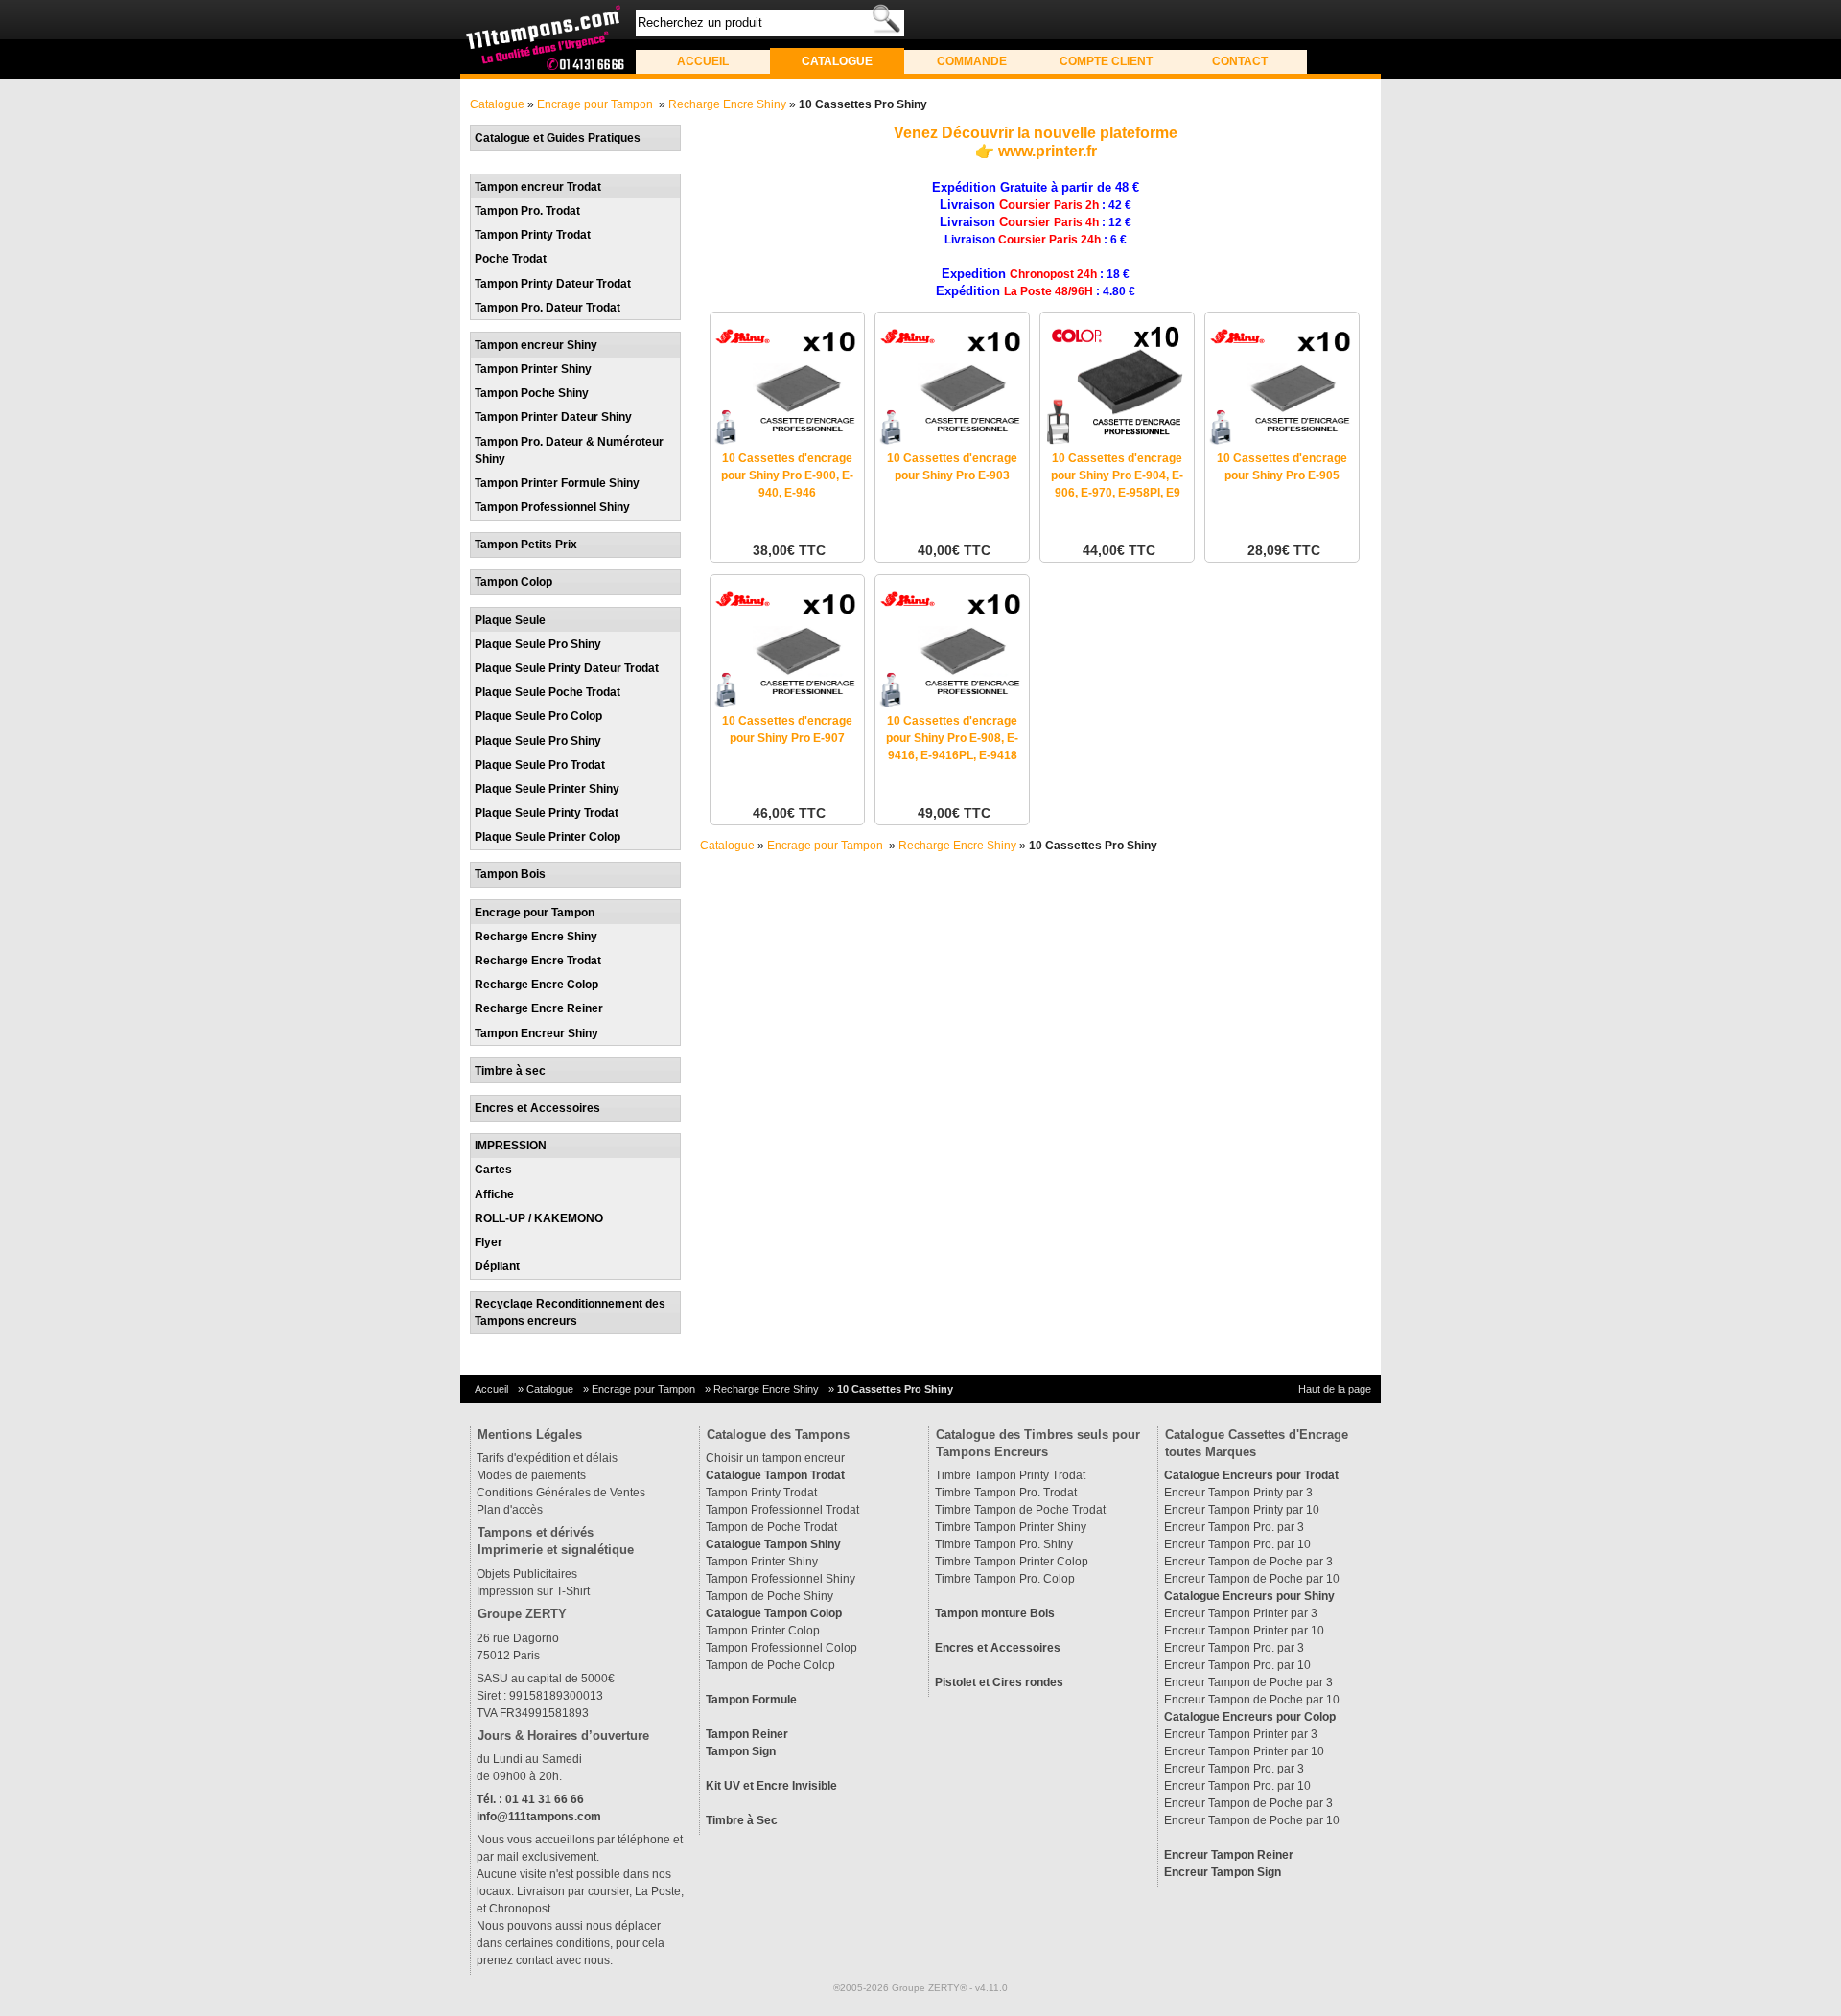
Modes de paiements (531, 1475)
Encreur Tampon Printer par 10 (1244, 1631)
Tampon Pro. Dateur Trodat (548, 308)
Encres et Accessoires (537, 1108)
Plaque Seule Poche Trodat (548, 692)
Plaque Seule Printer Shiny (547, 789)
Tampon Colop (513, 582)
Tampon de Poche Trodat (771, 1527)
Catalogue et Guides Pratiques (558, 138)
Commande (972, 61)
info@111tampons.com (539, 1817)
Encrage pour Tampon (596, 104)
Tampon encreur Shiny (536, 345)
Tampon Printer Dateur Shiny (553, 417)
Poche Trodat (511, 259)
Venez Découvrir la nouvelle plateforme (1036, 133)
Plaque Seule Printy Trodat (547, 813)
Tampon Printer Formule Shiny (557, 483)
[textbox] (770, 23)
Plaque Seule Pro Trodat (540, 765)
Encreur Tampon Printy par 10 (1242, 1510)
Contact (1240, 61)
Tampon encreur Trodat (538, 187)
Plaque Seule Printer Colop (548, 837)
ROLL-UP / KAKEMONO (539, 1218)
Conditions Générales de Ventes (561, 1493)
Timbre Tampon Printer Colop (1012, 1562)
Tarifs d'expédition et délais (547, 1458)
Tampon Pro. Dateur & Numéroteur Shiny (569, 451)
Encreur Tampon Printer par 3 (1241, 1613)
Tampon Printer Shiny (533, 369)
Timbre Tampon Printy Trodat (1010, 1475)
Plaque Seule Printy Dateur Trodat (567, 668)
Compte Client (1106, 61)
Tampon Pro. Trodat (527, 211)
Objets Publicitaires (527, 1574)
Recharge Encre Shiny (727, 104)
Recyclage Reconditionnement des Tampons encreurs (570, 1312)
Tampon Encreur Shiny (536, 1033)
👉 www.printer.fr (1036, 151)
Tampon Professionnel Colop (781, 1648)
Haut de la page (1335, 1389)
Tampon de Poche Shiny (769, 1596)
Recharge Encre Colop (536, 985)
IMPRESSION (511, 1146)
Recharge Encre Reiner (539, 1008)
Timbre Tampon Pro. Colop (1005, 1579)
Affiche (494, 1194)
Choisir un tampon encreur (775, 1458)
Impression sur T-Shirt (533, 1591)
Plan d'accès (510, 1510)
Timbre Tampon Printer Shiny (1011, 1527)
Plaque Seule (510, 620)
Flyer (489, 1242)
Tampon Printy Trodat (533, 235)
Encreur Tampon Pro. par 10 (1237, 1544)
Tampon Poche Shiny (532, 393)
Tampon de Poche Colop (770, 1665)
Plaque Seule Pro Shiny (538, 644)
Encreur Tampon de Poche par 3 (1248, 1562)
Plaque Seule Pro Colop (538, 716)
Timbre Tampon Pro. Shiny (1004, 1544)
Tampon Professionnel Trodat (782, 1510)
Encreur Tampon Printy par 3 (1238, 1493)
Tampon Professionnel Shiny (552, 507)
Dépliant (497, 1266)
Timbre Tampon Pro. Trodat (1006, 1493)
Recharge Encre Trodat (538, 961)
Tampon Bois (510, 874)
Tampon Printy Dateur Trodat (553, 284)
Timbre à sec (510, 1071)
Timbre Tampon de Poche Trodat (1020, 1510)
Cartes (493, 1170)
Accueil (703, 61)
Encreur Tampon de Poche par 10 (1252, 1579)
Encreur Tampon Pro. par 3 (1234, 1527)
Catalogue (837, 61)
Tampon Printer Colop (763, 1631)
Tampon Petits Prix (526, 545)
